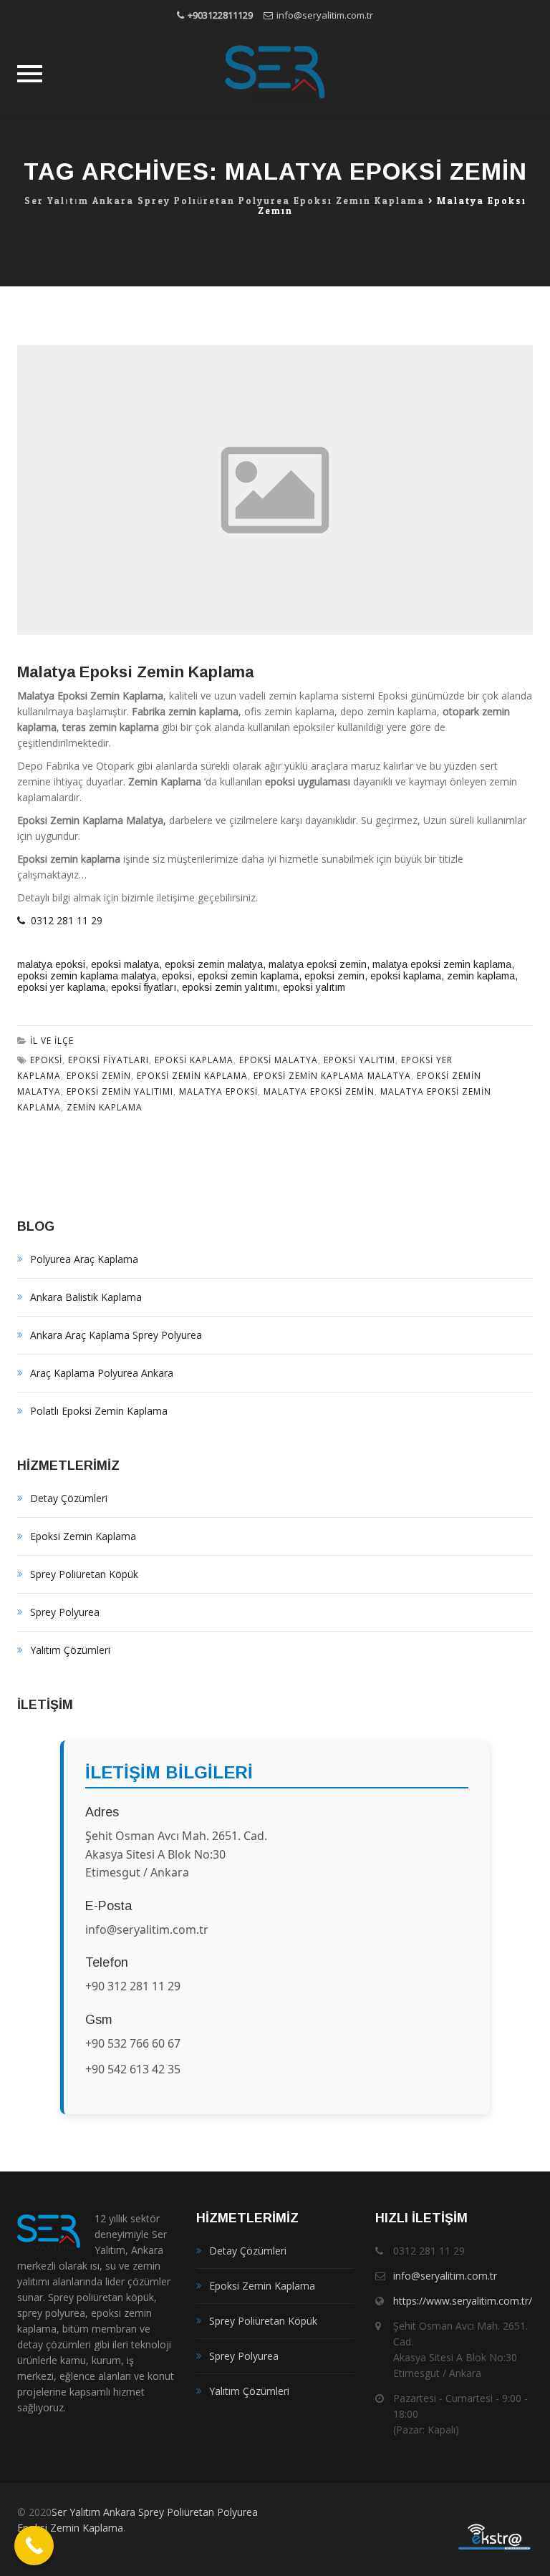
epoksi (177, 976)
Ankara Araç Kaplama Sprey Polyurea (116, 1335)
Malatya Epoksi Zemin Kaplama (135, 672)
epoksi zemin (334, 976)
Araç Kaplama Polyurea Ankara (102, 1373)
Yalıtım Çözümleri (70, 1650)
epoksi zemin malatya (214, 964)
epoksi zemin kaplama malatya (87, 976)
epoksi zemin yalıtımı (230, 987)
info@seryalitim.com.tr (325, 15)
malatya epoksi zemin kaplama (442, 964)
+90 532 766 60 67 (133, 2043)
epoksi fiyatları (144, 987)
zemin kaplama (481, 976)
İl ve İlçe (52, 1041)
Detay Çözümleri (69, 1498)
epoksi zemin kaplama (248, 976)
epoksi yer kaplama (61, 987)
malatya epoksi (51, 964)
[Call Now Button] (34, 2546)
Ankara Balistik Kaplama (86, 1297)
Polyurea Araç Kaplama (84, 1259)
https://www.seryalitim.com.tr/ (463, 2301)
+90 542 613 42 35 (133, 2069)
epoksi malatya (125, 964)
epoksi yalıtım (314, 987)
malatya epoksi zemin (318, 964)
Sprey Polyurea (65, 1612)
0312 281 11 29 (64, 920)
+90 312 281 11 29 (133, 1986)
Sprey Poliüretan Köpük (84, 1574)
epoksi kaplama (406, 976)
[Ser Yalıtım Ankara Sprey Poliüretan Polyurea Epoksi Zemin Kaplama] (275, 74)
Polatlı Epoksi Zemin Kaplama (99, 1411)
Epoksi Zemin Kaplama (83, 1536)
